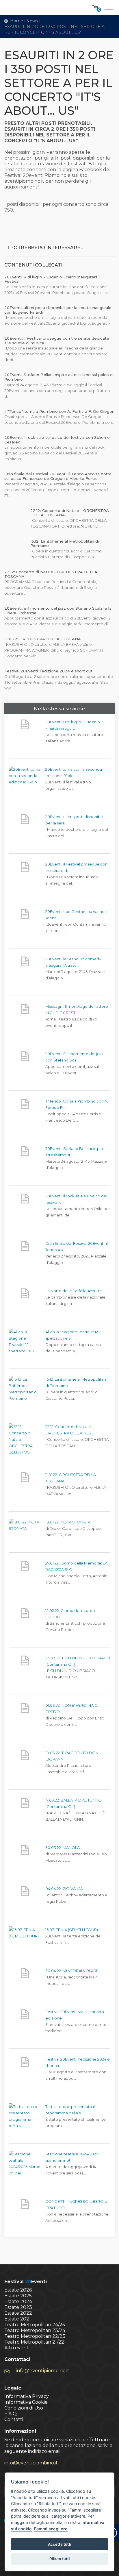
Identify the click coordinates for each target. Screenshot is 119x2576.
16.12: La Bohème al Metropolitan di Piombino (65, 543)
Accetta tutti (59, 2544)
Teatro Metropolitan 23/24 (35, 2330)
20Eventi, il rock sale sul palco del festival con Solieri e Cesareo (57, 440)
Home (17, 21)
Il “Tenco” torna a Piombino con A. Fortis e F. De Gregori (59, 411)
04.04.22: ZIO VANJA (64, 1889)
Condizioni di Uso (24, 2408)
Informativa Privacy (27, 2396)
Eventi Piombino (27, 8)
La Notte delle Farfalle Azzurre (74, 1291)
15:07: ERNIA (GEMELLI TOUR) (72, 1930)
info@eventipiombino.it (43, 2371)
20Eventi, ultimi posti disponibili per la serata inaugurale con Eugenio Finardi (58, 310)
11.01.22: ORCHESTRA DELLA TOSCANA (43, 639)
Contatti (14, 2419)
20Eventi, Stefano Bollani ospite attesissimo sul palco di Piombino (59, 377)
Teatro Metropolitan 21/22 (34, 2342)
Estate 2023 (18, 2307)
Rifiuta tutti (59, 2559)
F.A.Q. (11, 2414)
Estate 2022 (18, 2313)
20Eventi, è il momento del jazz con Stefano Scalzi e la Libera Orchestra (58, 611)
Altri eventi (17, 2348)
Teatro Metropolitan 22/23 (35, 2336)
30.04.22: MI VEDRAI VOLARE (72, 1971)
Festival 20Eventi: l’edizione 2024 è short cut (48, 671)
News (32, 21)
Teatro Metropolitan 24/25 (35, 2325)
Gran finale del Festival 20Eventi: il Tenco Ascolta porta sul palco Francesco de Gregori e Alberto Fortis (58, 476)
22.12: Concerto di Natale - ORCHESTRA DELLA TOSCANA (70, 513)
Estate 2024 (18, 2302)
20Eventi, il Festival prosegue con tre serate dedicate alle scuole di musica (57, 341)
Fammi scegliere (51, 2529)
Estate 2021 (18, 2319)
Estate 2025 (18, 2296)
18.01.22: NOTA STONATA (68, 1522)
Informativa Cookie (26, 2402)
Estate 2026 (18, 2290)
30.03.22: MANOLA (63, 1848)
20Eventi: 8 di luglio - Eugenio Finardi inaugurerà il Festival (52, 279)
